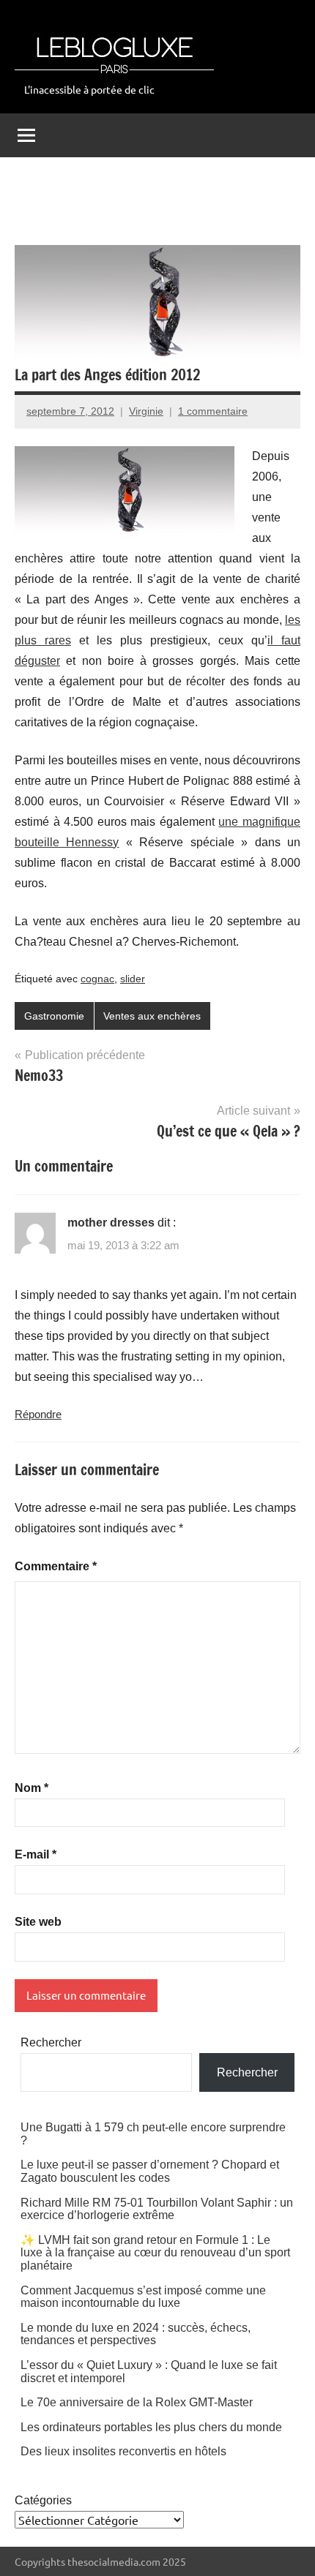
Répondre (38, 1414)
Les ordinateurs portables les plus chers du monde (151, 2427)
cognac (97, 979)
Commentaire (56, 1566)
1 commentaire (213, 411)
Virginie (146, 411)
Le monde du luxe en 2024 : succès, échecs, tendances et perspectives (136, 2334)
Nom (31, 1788)
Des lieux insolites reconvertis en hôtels (123, 2451)
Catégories (43, 2500)
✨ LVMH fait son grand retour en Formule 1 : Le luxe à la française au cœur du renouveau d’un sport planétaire (155, 2253)
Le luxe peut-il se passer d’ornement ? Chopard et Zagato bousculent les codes (150, 2171)
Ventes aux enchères (152, 1016)
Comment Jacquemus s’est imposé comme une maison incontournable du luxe (143, 2297)
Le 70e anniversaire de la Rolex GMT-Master (137, 2402)
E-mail (36, 1854)
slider (133, 979)
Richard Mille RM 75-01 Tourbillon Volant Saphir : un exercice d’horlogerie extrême (157, 2209)
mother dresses (111, 1223)
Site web (38, 1922)
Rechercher (51, 2042)
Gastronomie (54, 1016)
